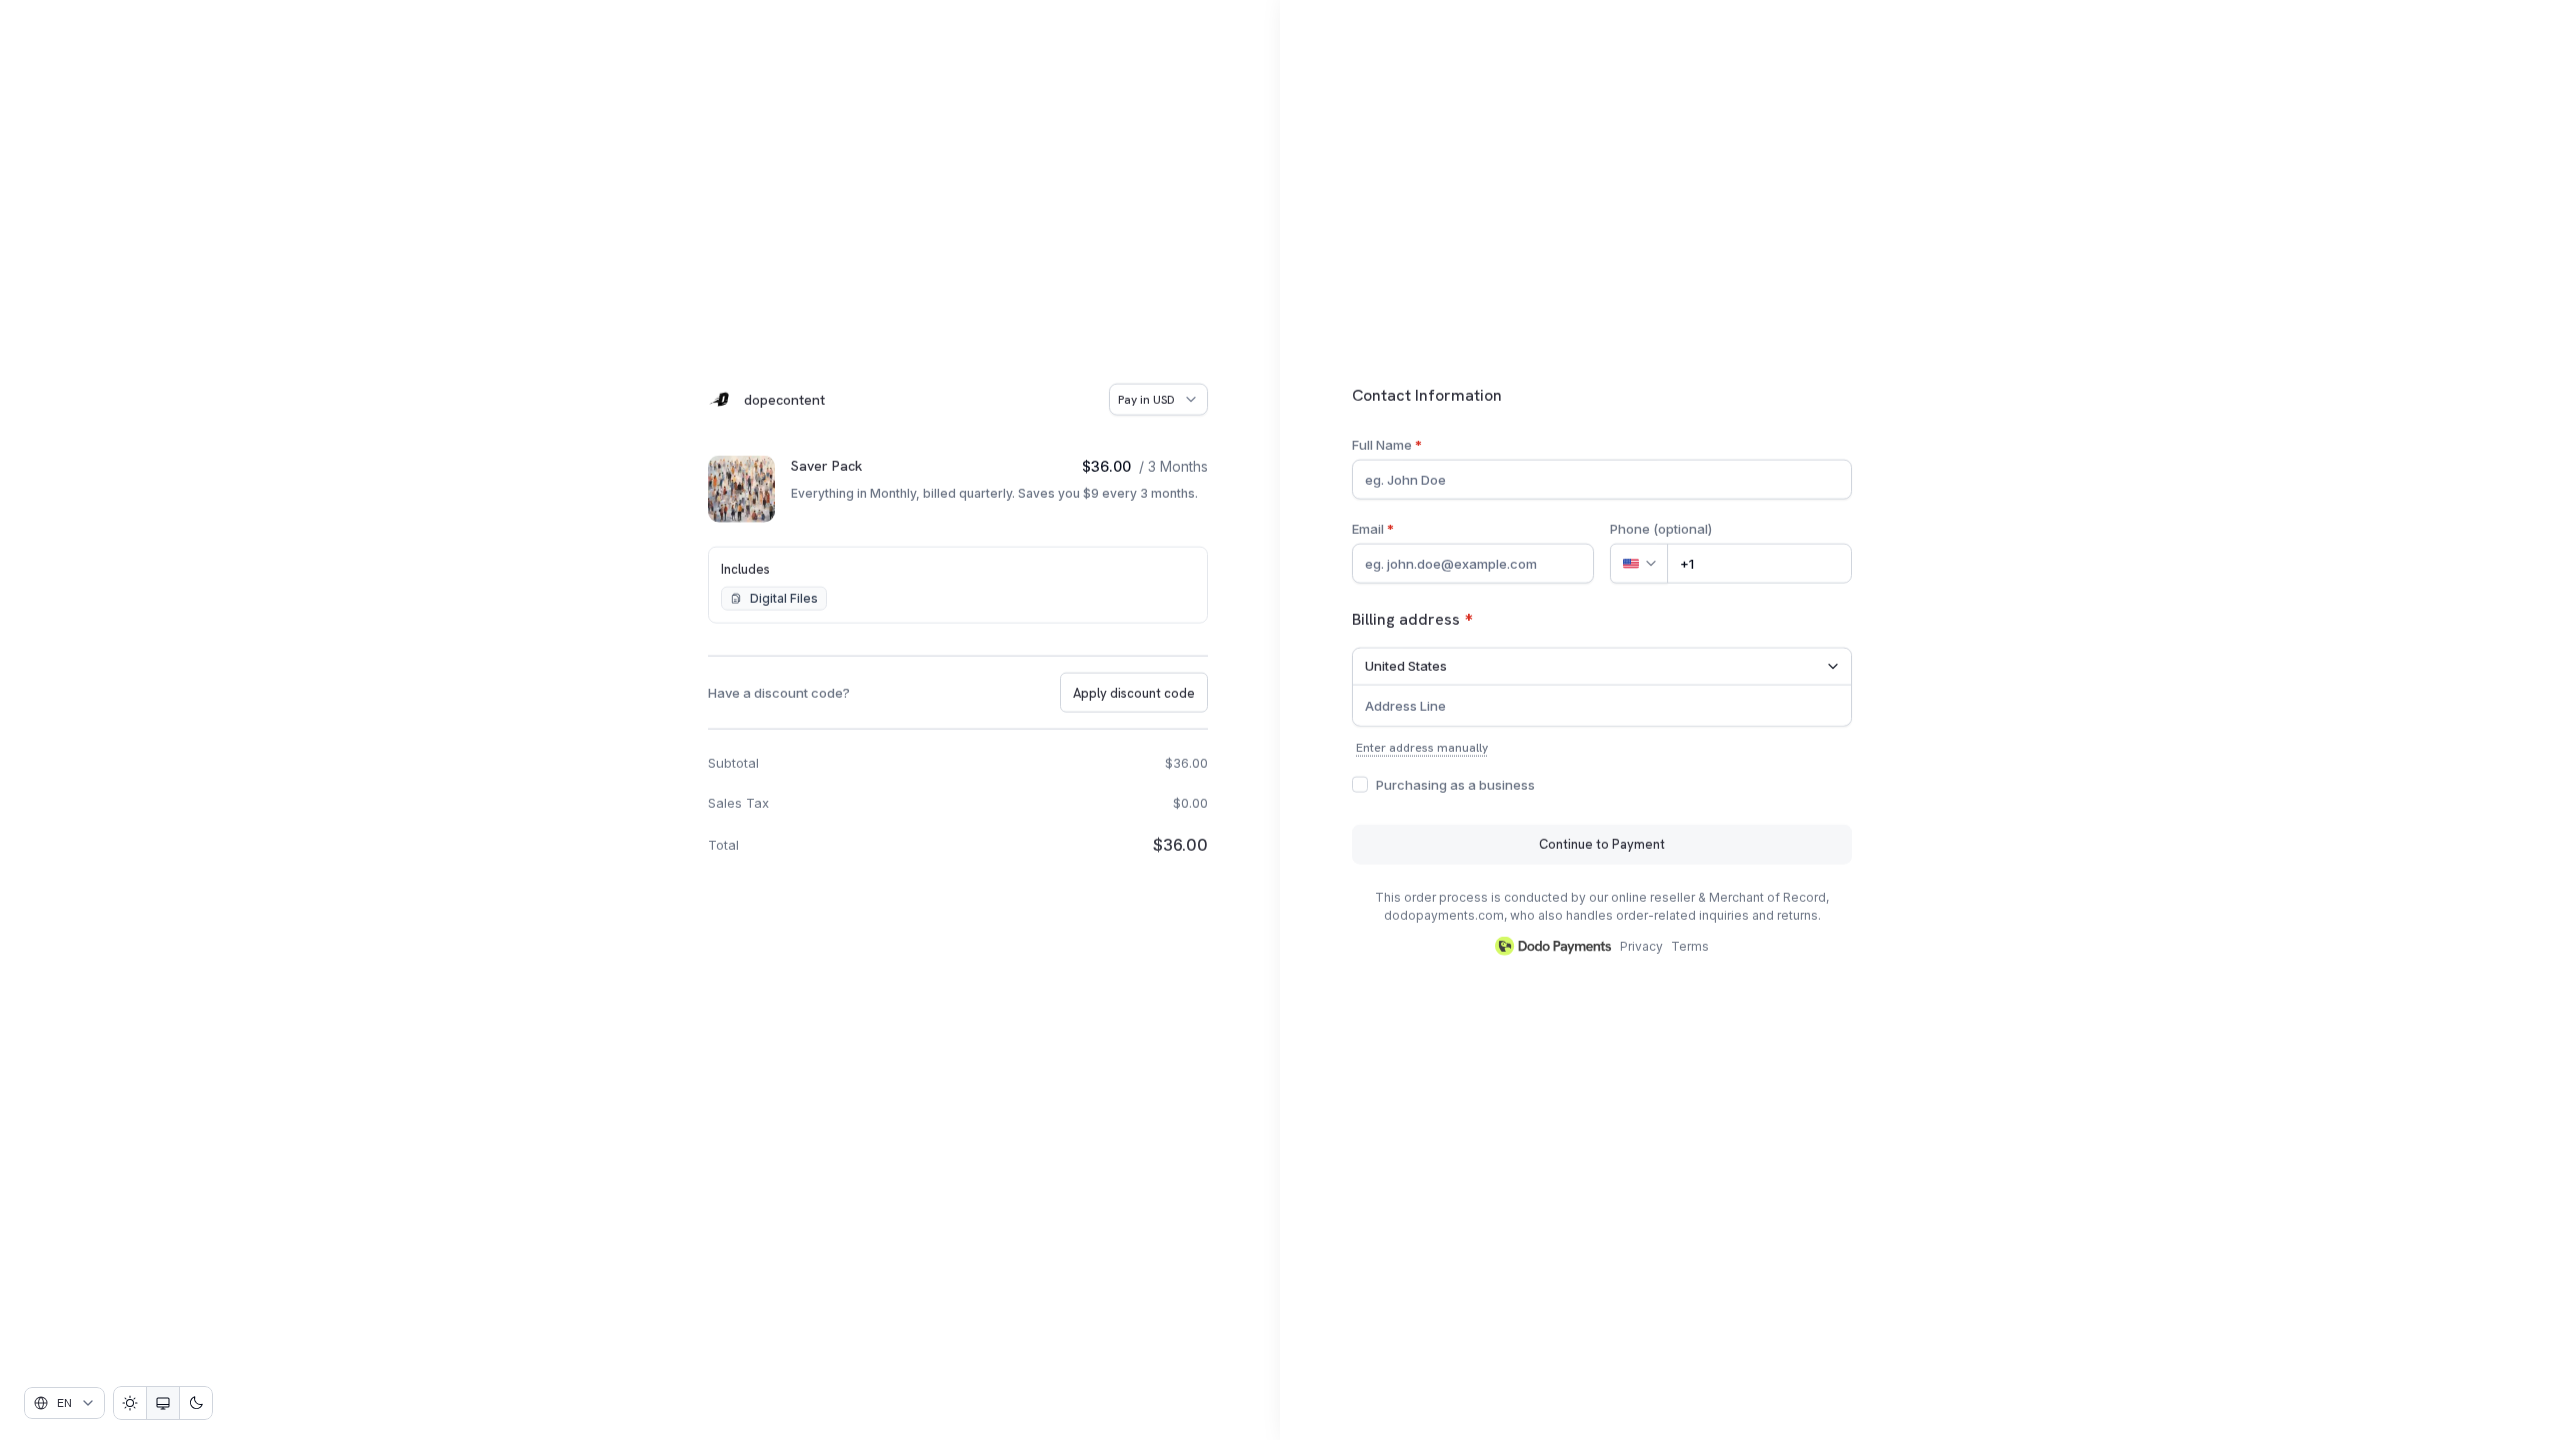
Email (1373, 528)
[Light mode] (130, 1403)
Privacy (1641, 945)
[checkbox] (1360, 784)
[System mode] (163, 1403)
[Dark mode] (196, 1403)
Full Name (1387, 444)
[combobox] (64, 1403)
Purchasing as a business (1455, 784)
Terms (1690, 945)
